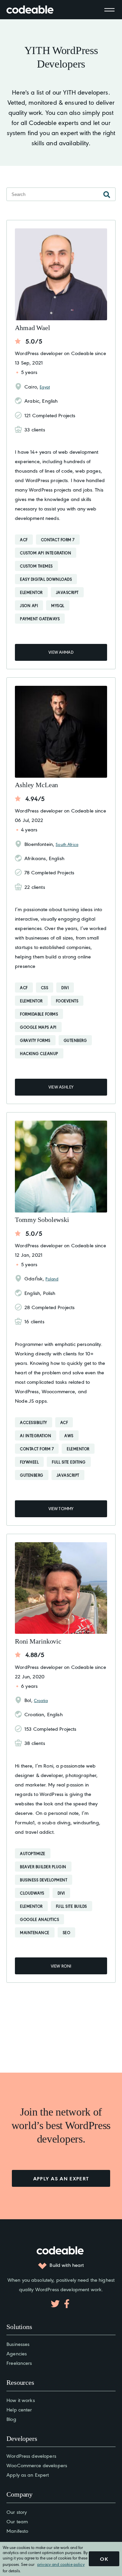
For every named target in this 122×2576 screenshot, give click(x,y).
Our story (17, 2512)
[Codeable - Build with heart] (37, 10)
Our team (17, 2521)
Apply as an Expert (28, 2474)
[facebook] (67, 2304)
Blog (11, 2419)
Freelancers (19, 2363)
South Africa (67, 844)
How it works (21, 2400)
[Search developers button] (107, 194)
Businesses (18, 2344)
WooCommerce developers (37, 2465)
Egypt (45, 387)
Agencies (17, 2353)
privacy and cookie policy (61, 2564)
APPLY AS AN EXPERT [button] (61, 2178)
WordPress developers (31, 2456)
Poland (52, 1279)
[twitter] (55, 2304)
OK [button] (104, 2559)
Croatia (41, 1700)
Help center (19, 2409)
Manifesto (17, 2531)
